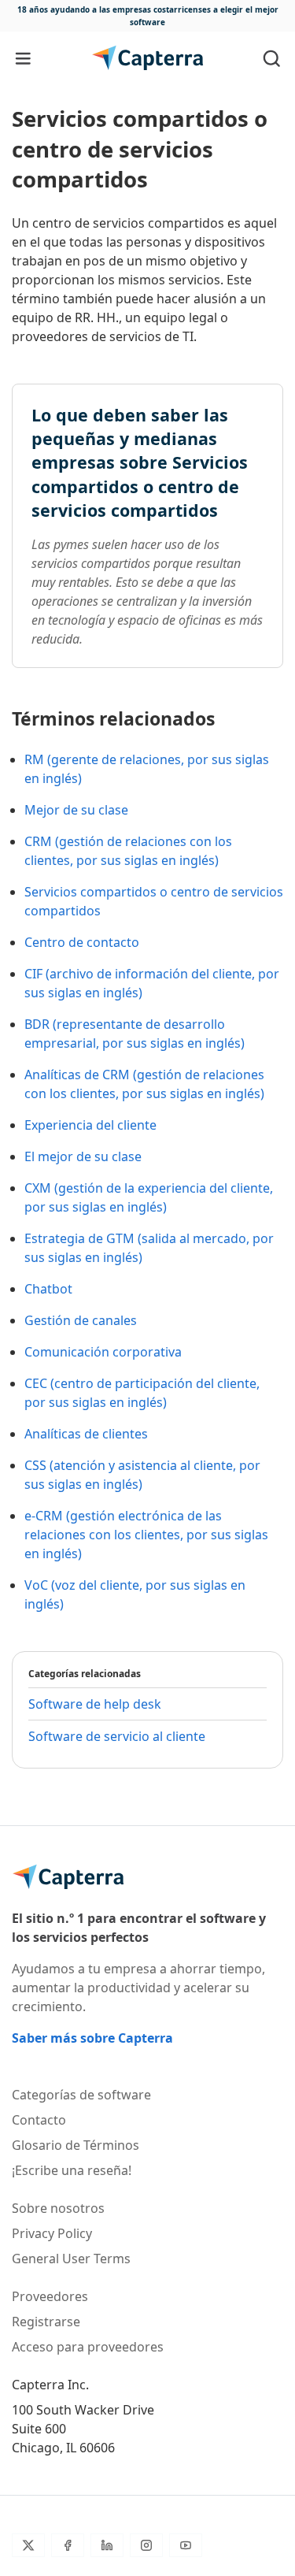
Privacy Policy (52, 2233)
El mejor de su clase (83, 1156)
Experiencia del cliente (90, 1125)
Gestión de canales (81, 1320)
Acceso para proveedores (88, 2347)
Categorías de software (81, 2095)
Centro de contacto (82, 942)
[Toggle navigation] (23, 58)
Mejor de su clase (76, 810)
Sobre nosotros (58, 2208)
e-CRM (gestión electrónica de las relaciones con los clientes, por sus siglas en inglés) (146, 1535)
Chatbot (48, 1289)
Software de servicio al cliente (117, 1736)
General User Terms (71, 2259)
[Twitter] (28, 2545)
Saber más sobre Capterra (92, 2038)
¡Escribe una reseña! (72, 2170)
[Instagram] (146, 2545)
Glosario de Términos (76, 2145)
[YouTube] (186, 2545)
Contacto (39, 2120)
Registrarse (46, 2322)
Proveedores (50, 2296)
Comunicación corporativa (103, 1352)
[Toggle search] (272, 58)
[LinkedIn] (107, 2545)
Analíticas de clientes (86, 1434)
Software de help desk (95, 1704)
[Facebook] (68, 2545)
